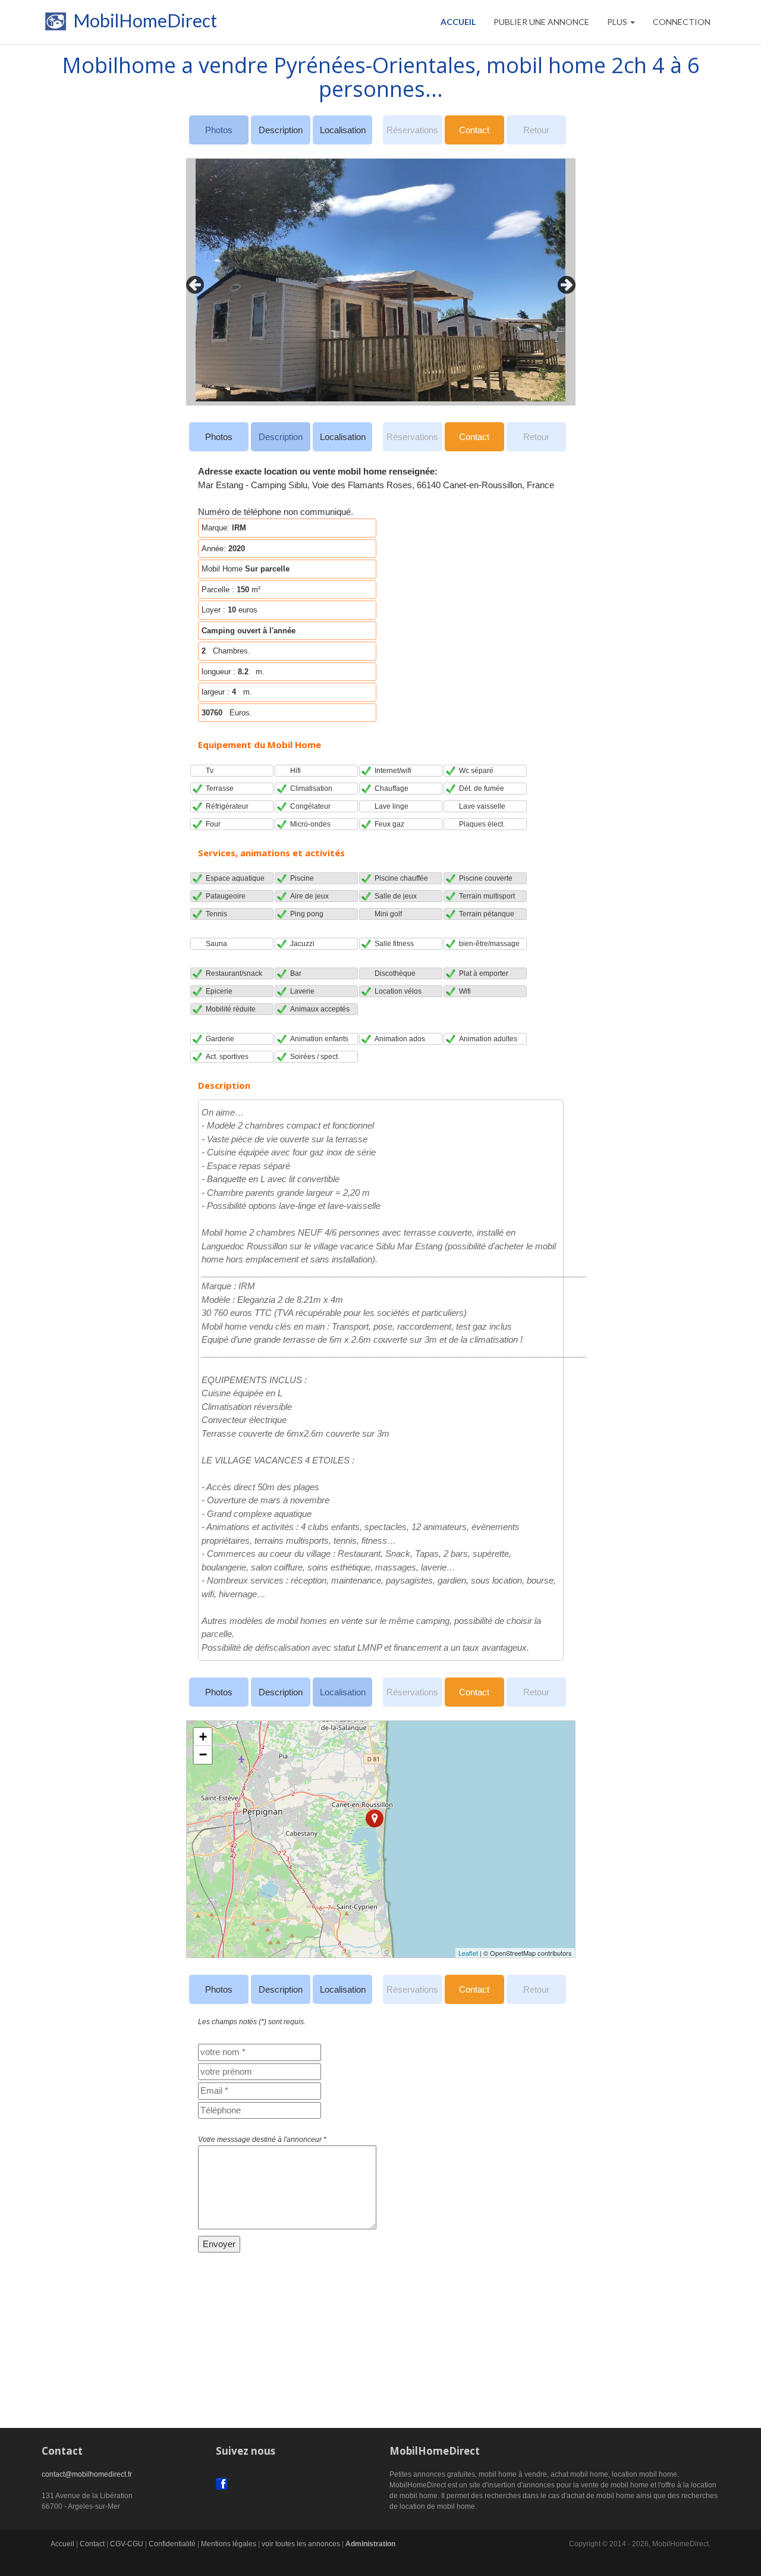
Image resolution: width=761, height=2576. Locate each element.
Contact (474, 130)
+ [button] (203, 1737)
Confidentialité (172, 2544)
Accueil (458, 22)
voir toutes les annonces (301, 2544)
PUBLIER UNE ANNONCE (541, 22)
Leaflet (468, 1953)
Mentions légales (229, 2544)
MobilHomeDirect (143, 23)
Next (564, 282)
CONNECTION (682, 22)
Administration (370, 2544)
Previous (192, 282)
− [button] (203, 1754)
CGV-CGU (127, 2544)
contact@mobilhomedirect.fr (87, 2474)
